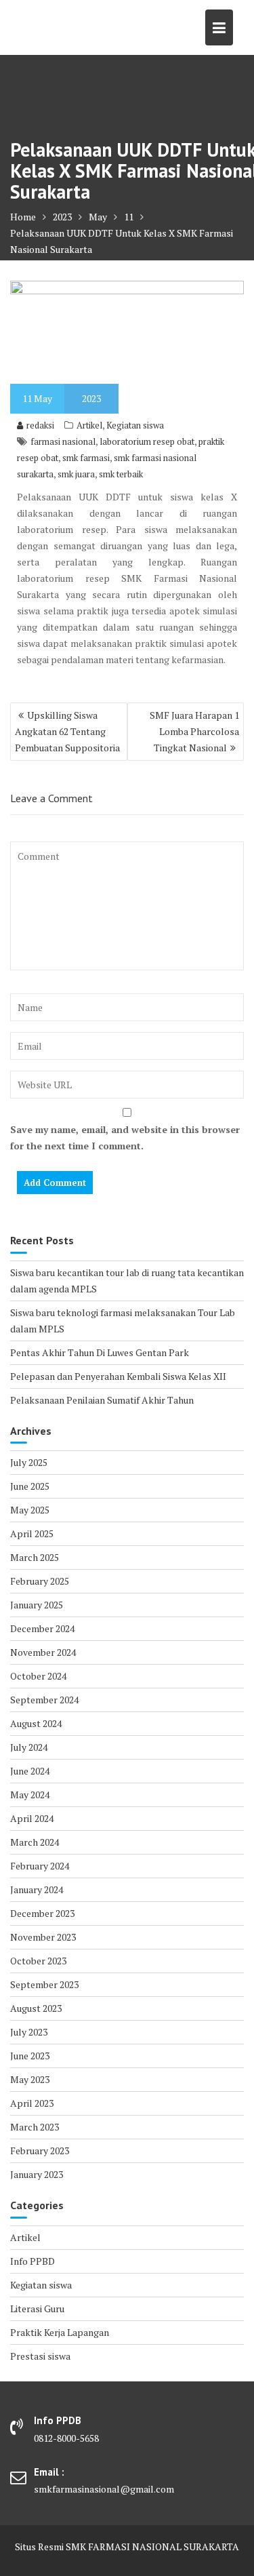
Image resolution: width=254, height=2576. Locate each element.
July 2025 (29, 1462)
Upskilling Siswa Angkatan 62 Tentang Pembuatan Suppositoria (67, 731)
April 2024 (32, 1818)
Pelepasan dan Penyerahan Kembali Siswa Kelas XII (118, 1376)
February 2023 (40, 2151)
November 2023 (43, 1937)
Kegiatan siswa (135, 425)
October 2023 (38, 1961)
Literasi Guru (37, 2309)
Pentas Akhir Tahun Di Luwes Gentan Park (100, 1352)
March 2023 (35, 2127)
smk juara (76, 474)
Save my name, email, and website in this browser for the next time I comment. (125, 1137)
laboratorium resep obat (147, 441)
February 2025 (40, 1581)
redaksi (40, 425)
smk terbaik (121, 474)
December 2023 (42, 1913)
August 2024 (36, 1723)
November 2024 (43, 1652)
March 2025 (35, 1557)
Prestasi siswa (40, 2356)
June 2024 (30, 1771)
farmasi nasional (63, 441)
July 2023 (29, 2032)
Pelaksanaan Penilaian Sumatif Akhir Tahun (102, 1400)
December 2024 (42, 1628)
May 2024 (30, 1795)
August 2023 (36, 2008)
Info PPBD (33, 2261)
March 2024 (35, 1842)
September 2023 (44, 1984)
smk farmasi (86, 458)
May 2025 (30, 1510)
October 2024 (38, 1676)
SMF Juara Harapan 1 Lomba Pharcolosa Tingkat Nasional (194, 731)
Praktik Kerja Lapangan (60, 2332)
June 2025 (30, 1486)
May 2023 (30, 2079)
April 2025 (32, 1533)
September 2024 (44, 1700)
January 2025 (37, 1605)
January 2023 (37, 2174)
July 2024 (29, 1747)
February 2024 (40, 1866)
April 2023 (32, 2103)
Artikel (89, 425)
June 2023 (30, 2056)
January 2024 (37, 1889)
